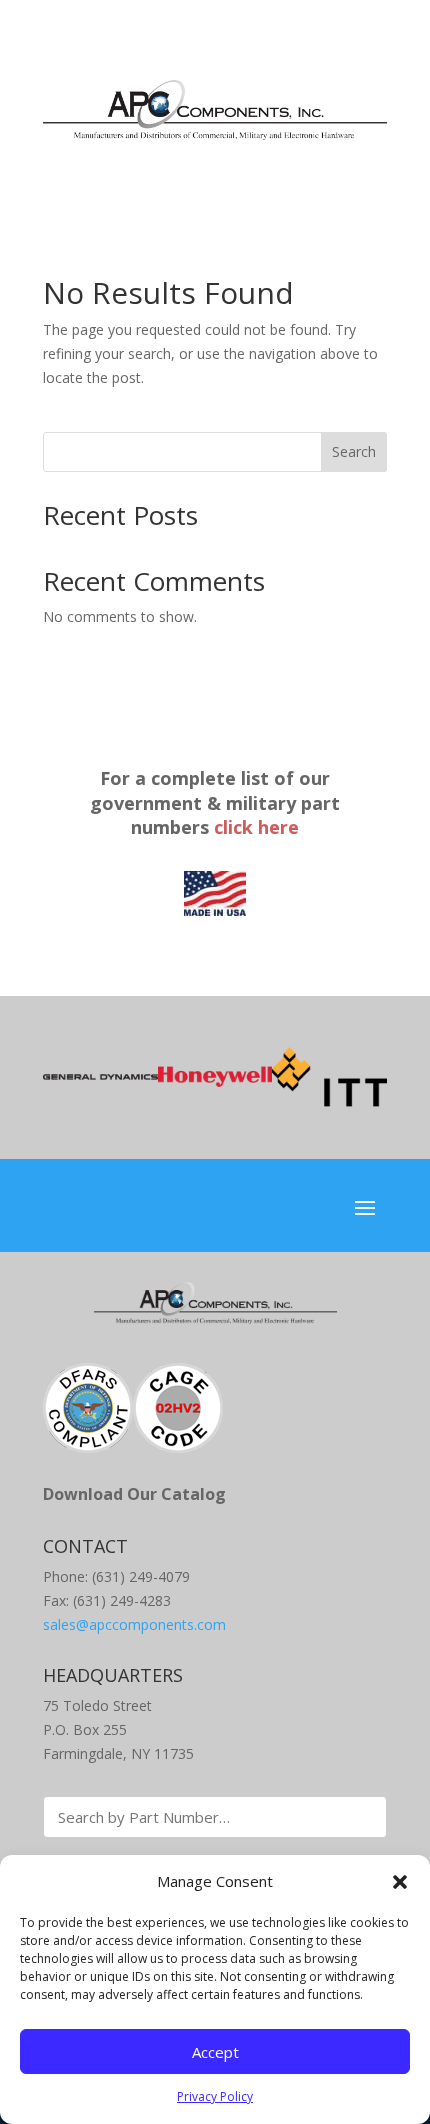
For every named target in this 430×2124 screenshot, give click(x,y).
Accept (215, 2052)
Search (354, 451)
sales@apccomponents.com (134, 1624)
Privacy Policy (215, 2096)
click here (256, 827)
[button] (400, 1882)
